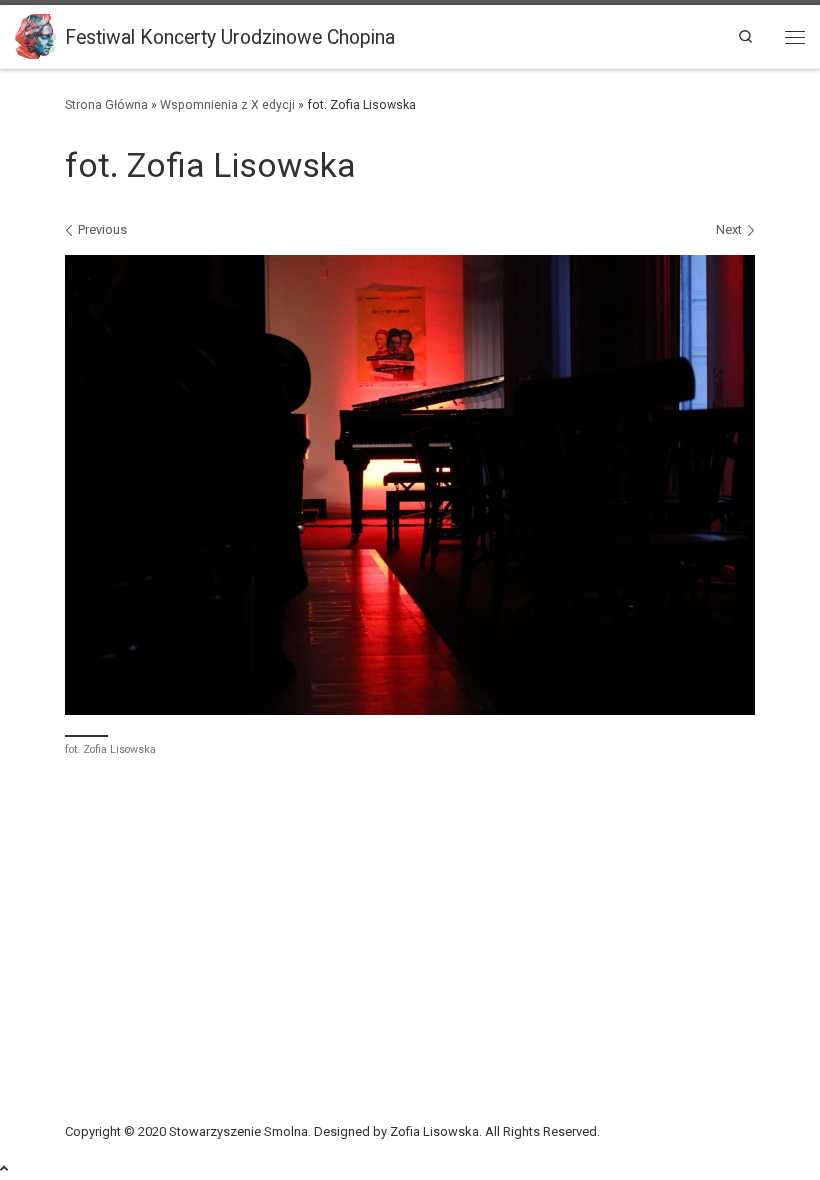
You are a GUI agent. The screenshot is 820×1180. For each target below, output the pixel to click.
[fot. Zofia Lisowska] (410, 485)
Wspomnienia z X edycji (227, 105)
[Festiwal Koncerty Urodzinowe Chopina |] (36, 35)
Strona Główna (106, 105)
